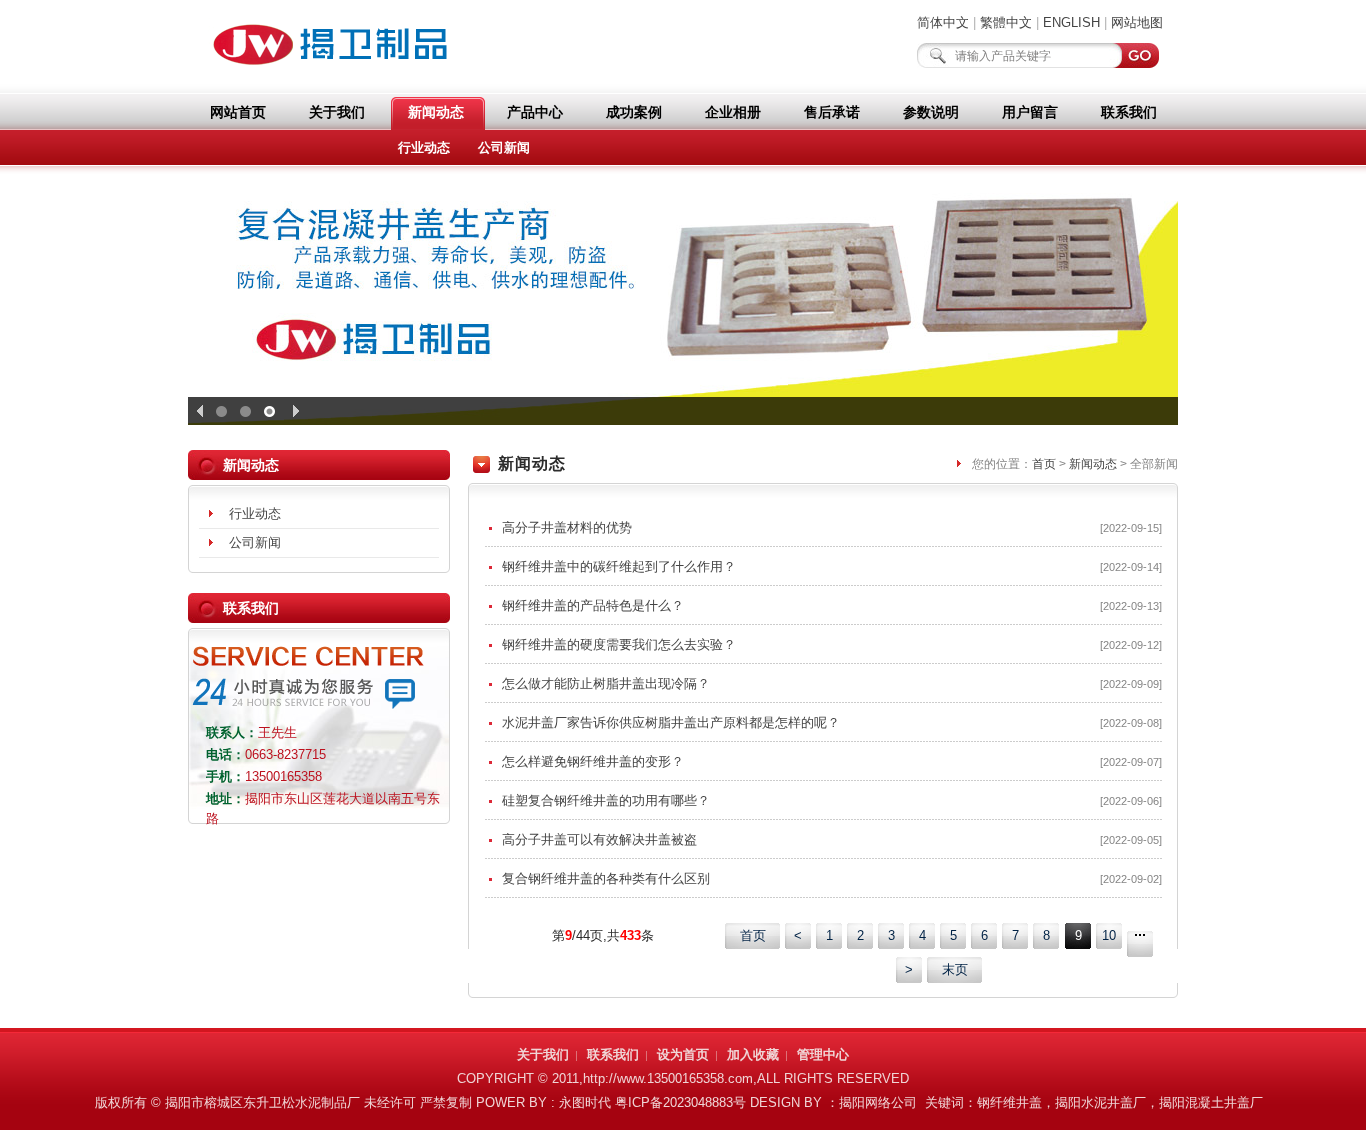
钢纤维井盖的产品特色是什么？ (832, 605)
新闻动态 (436, 112)
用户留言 (1030, 112)
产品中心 (535, 112)
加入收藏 (753, 1054)
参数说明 (931, 112)
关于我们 (337, 112)
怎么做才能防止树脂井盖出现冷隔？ (832, 683)
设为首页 (683, 1054)
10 (1109, 935)
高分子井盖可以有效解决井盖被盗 (832, 839)
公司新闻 (504, 147)
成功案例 (634, 112)
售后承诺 (832, 112)
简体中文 (943, 22)
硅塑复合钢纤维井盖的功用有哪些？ (832, 800)
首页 (1044, 464)
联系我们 (1129, 112)
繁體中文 (1006, 22)
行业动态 (424, 147)
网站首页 (238, 112)
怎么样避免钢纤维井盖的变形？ (832, 761)
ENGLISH (1071, 22)
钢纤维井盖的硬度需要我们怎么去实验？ (832, 644)
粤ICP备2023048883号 (680, 1102)
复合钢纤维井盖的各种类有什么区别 (832, 878)
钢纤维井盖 (1009, 1102)
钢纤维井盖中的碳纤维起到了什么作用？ (832, 566)
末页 (955, 969)
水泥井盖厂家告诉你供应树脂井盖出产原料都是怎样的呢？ (832, 722)
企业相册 (733, 112)
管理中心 (823, 1054)
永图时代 (585, 1102)
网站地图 (1137, 22)
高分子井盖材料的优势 (832, 527)
